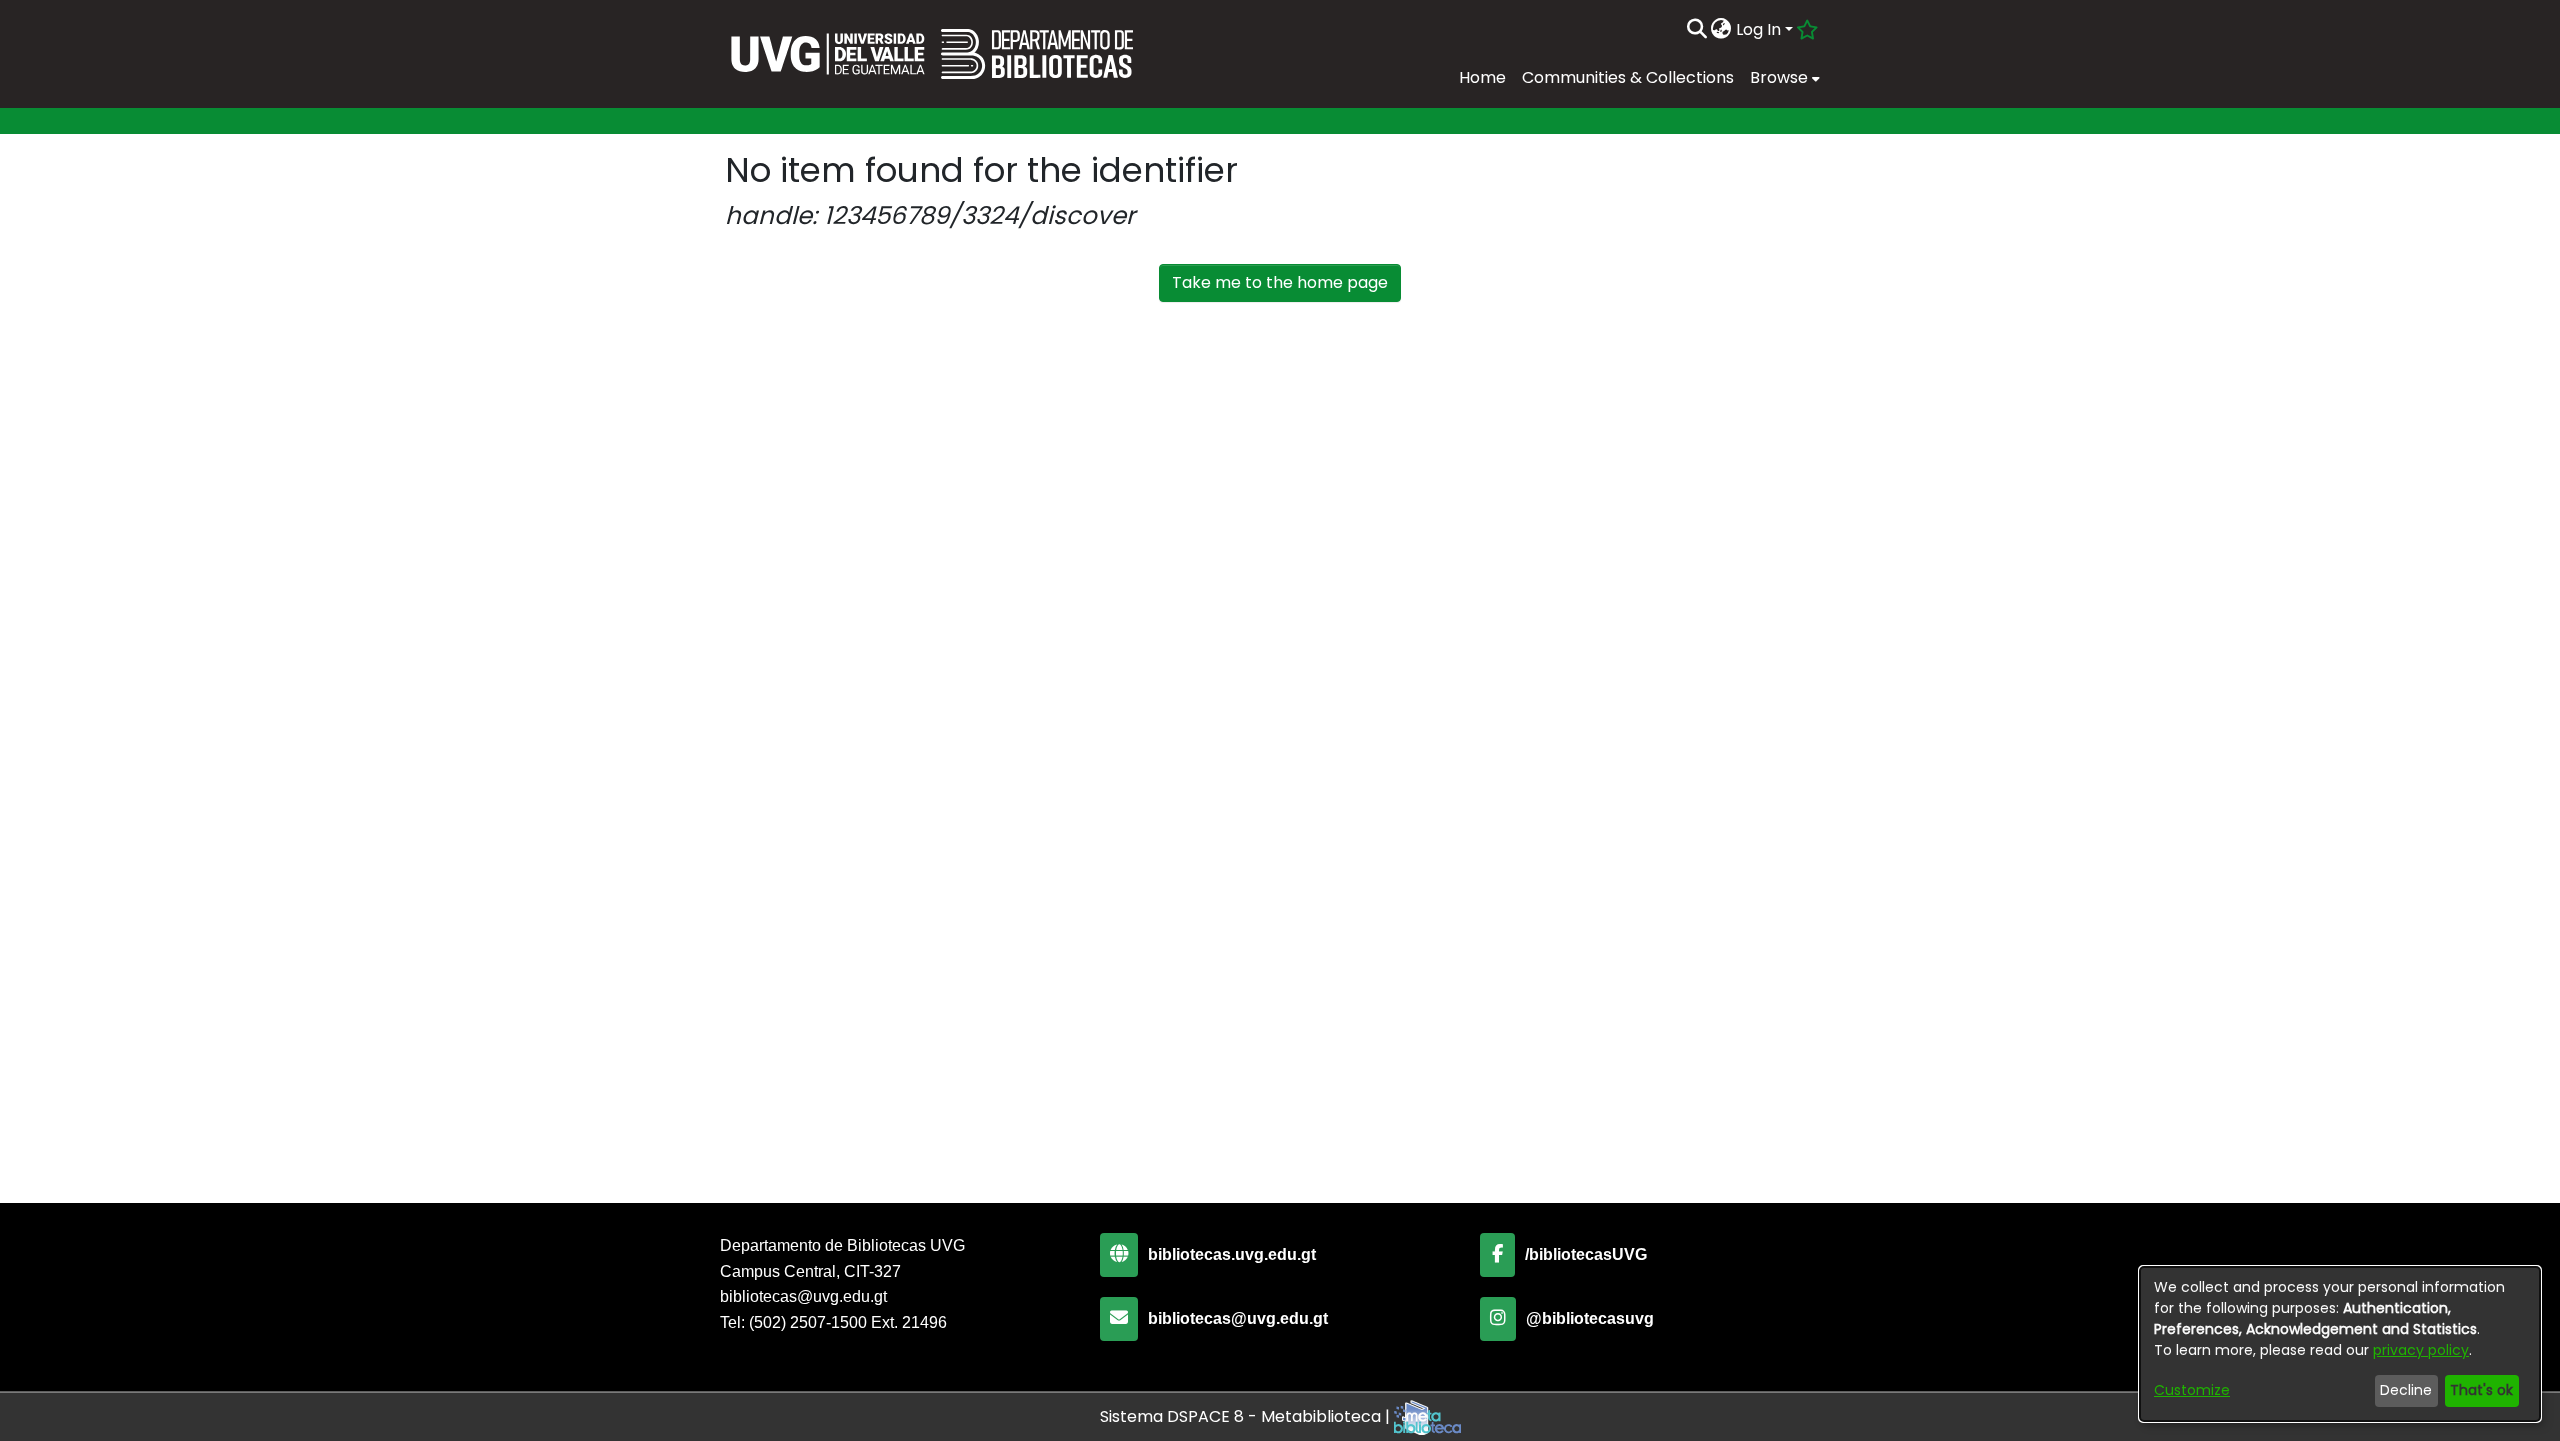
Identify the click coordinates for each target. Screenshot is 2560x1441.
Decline (2406, 1390)
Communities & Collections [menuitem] (1628, 77)
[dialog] (2340, 1344)
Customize (2192, 1390)
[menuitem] (1721, 30)
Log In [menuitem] (1758, 29)
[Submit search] (1696, 30)
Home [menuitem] (1482, 77)
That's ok (2481, 1390)
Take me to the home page (1280, 282)
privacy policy (2421, 1350)
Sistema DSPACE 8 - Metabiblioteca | (1247, 1416)
